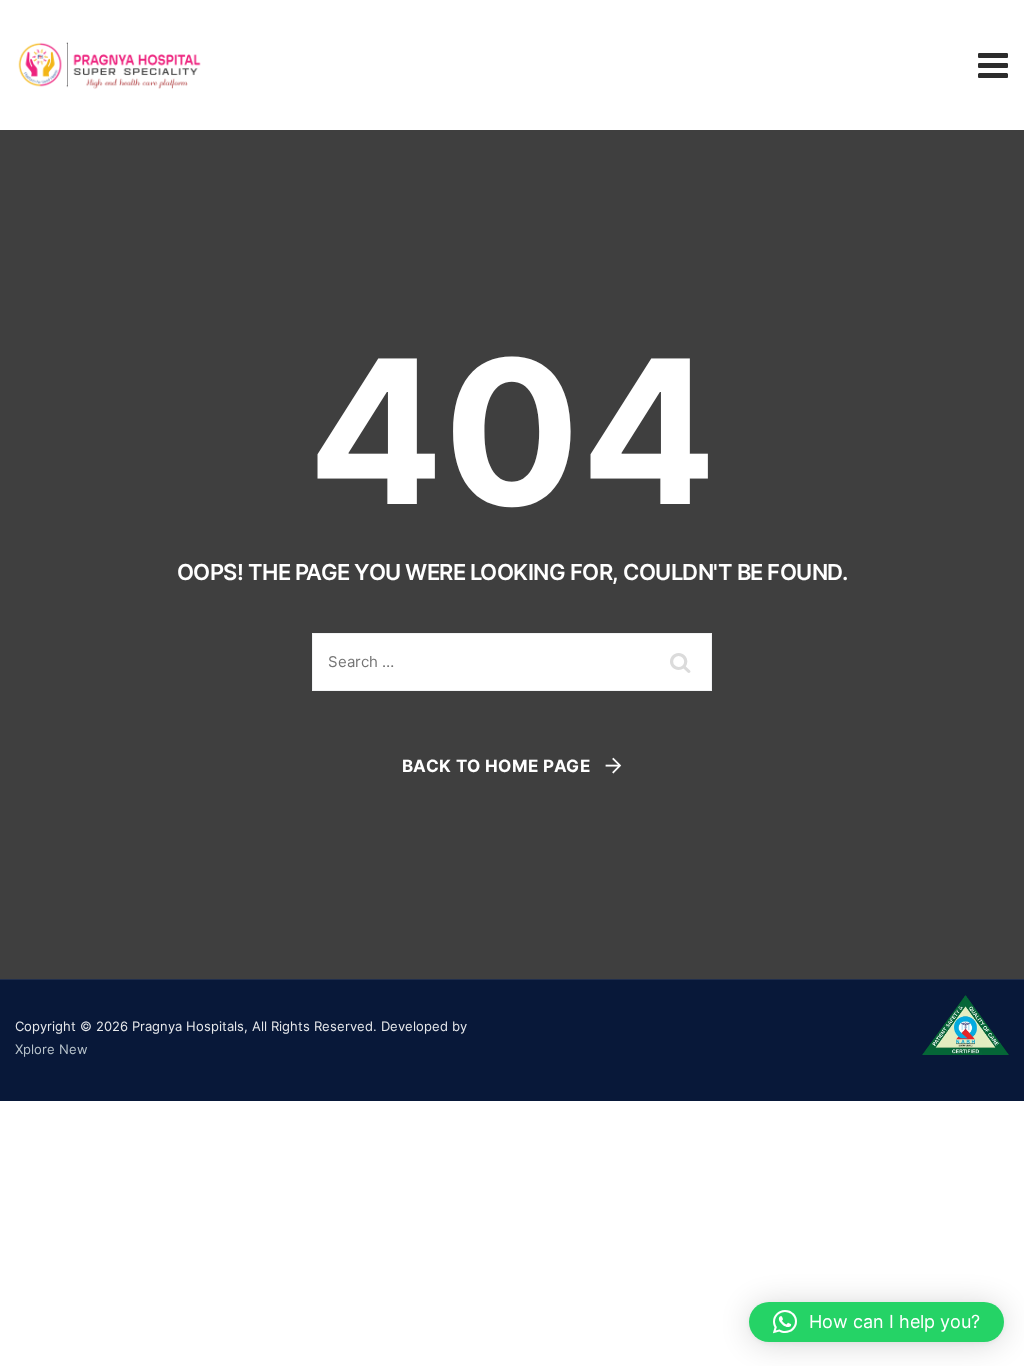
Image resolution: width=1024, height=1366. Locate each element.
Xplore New (51, 1049)
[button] (876, 1322)
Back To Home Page (496, 766)
